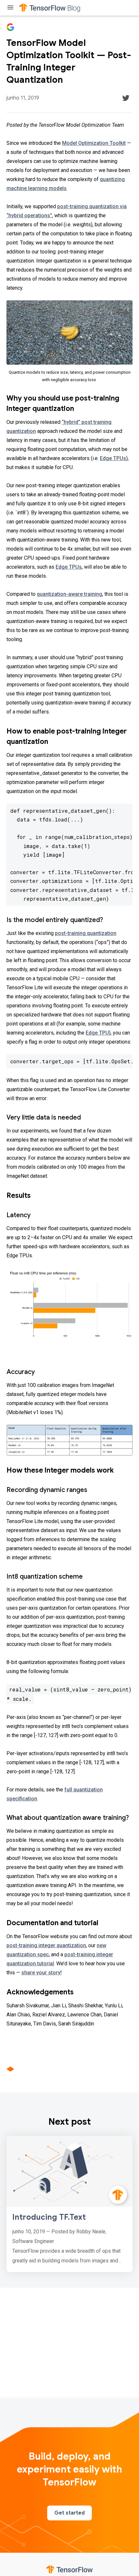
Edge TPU (97, 1033)
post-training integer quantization (46, 1945)
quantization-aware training (69, 594)
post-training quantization (86, 933)
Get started (69, 2513)
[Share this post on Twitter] (126, 98)
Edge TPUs (113, 458)
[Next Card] (69, 2204)
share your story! (42, 1973)
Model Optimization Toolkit (94, 143)
